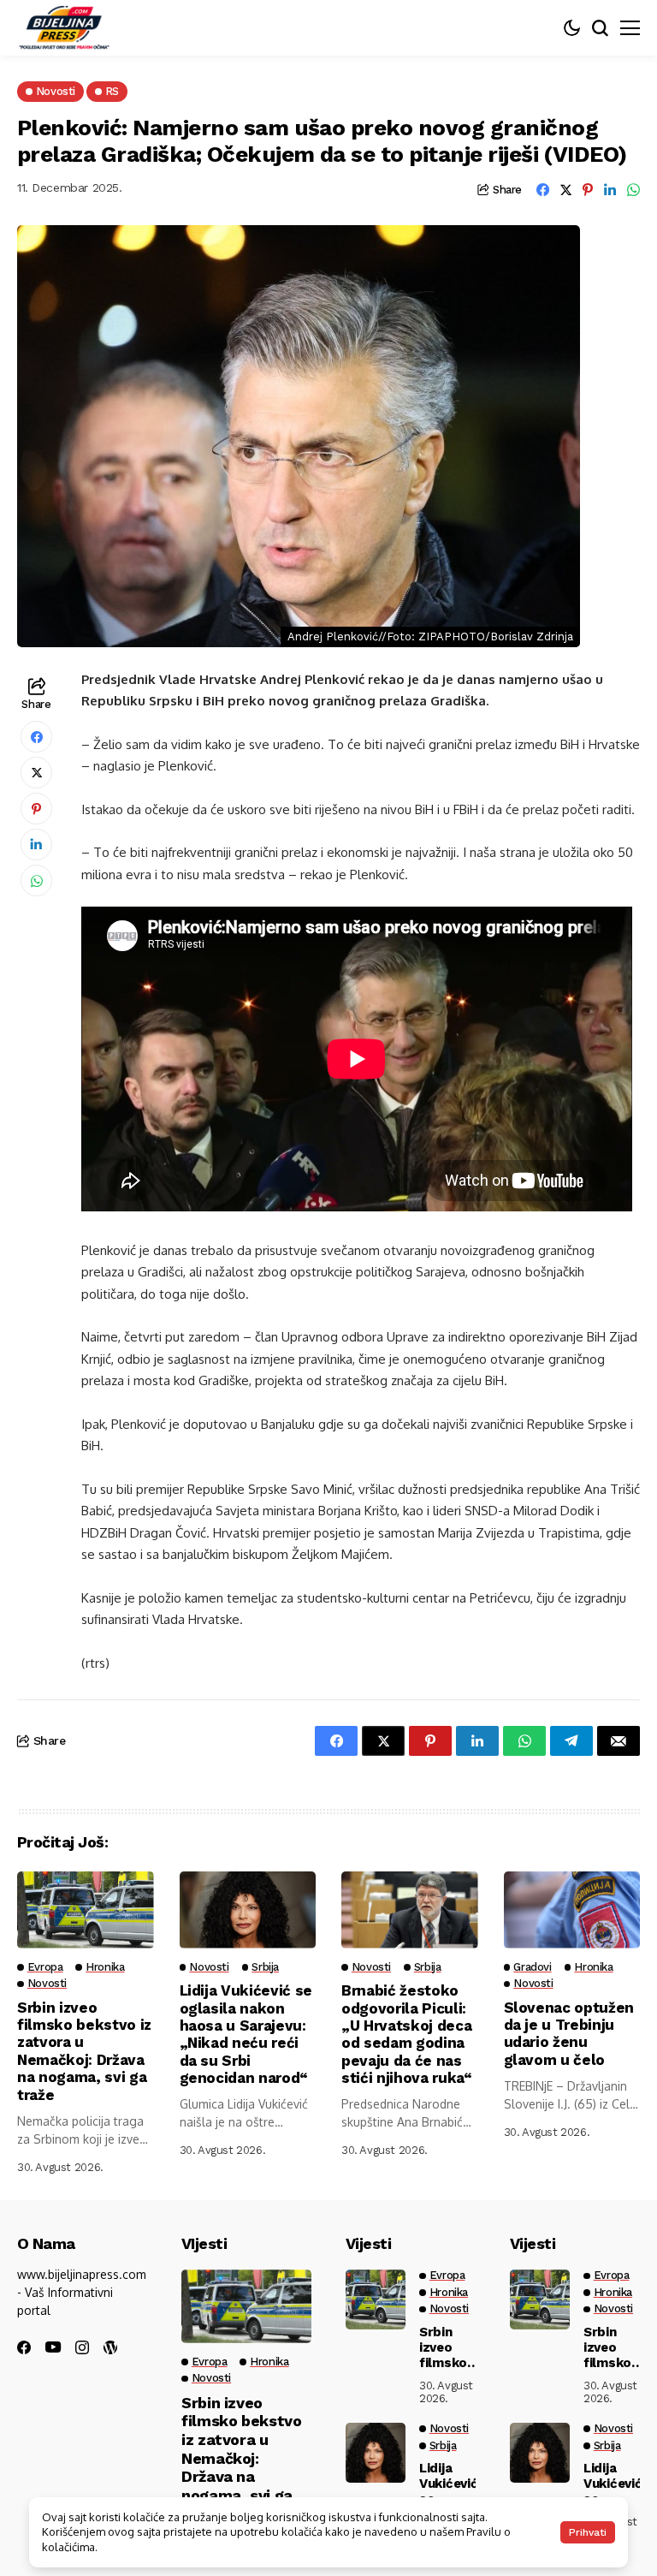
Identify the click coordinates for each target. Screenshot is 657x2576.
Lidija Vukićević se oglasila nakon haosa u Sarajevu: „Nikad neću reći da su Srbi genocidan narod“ (246, 2034)
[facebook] (24, 2347)
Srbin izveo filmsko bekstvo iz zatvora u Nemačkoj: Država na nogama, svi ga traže (84, 2051)
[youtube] (53, 2348)
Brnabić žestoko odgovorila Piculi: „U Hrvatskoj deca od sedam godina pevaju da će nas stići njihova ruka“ (407, 2034)
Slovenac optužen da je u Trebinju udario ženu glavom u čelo (569, 2034)
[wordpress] (110, 2347)
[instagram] (82, 2347)
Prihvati (588, 2532)
